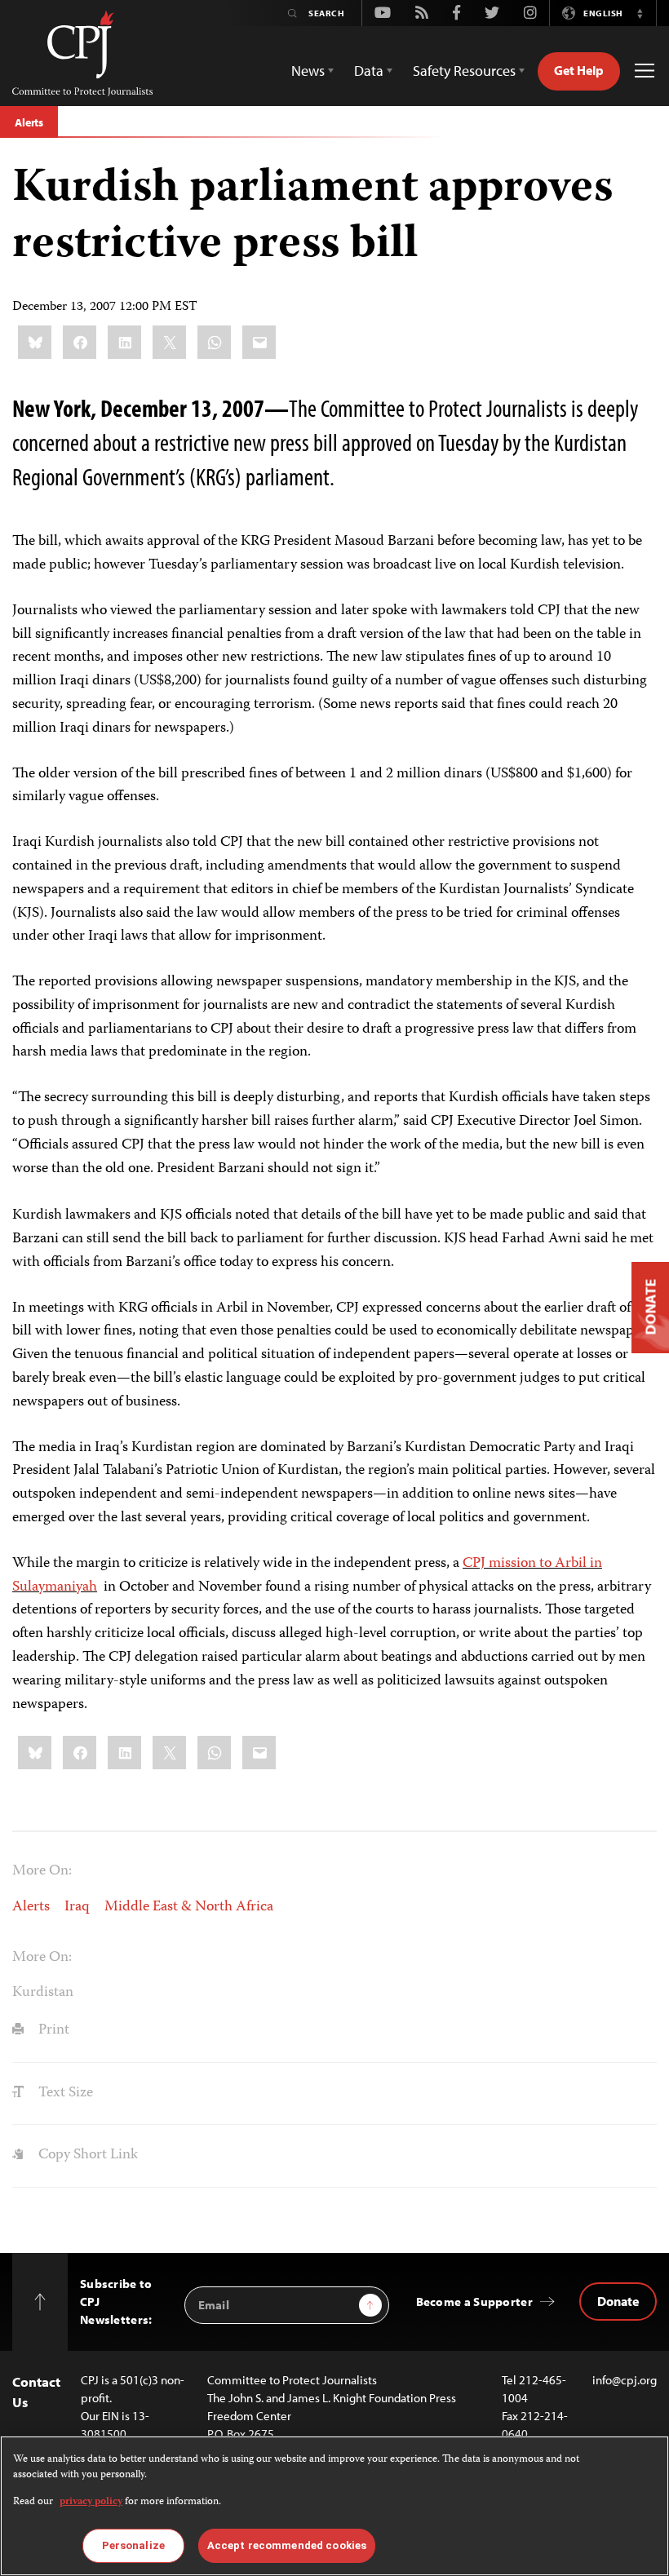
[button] (640, 13)
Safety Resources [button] (464, 71)
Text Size (64, 2093)
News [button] (308, 71)
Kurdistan (43, 1993)
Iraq (77, 1907)
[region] (334, 2506)
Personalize (133, 2545)
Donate (618, 2301)
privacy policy (91, 2502)
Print (52, 2030)
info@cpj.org (625, 2380)
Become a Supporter (474, 2302)
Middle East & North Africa (189, 1907)
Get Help (579, 70)
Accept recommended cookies (287, 2545)
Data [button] (369, 71)
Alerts (29, 122)
